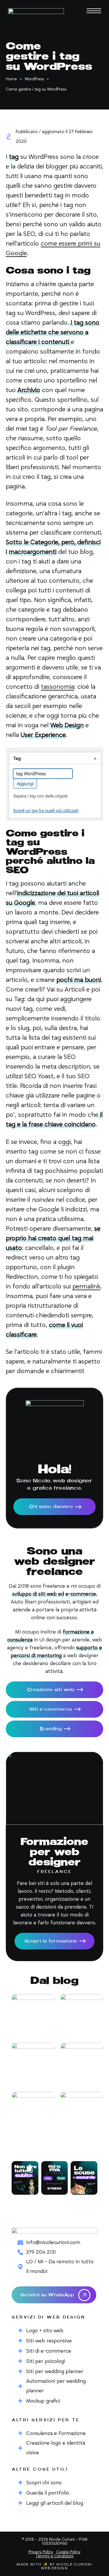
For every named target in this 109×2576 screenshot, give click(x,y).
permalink (86, 1287)
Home (11, 79)
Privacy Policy (41, 2552)
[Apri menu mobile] (94, 11)
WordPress (34, 79)
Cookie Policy (68, 2552)
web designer (72, 1481)
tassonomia (58, 687)
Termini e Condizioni (54, 2556)
